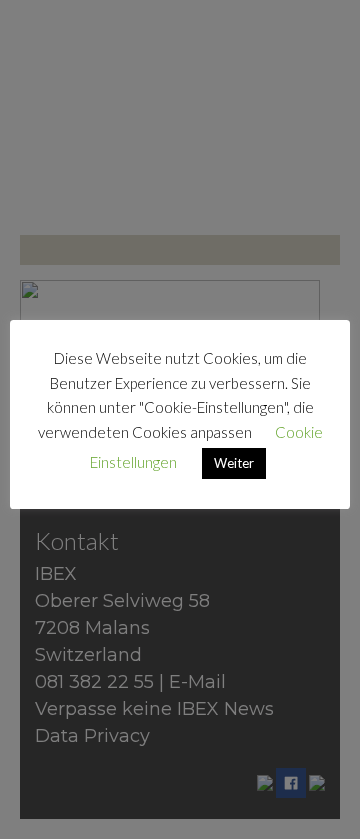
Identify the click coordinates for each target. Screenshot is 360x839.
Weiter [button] (234, 463)
